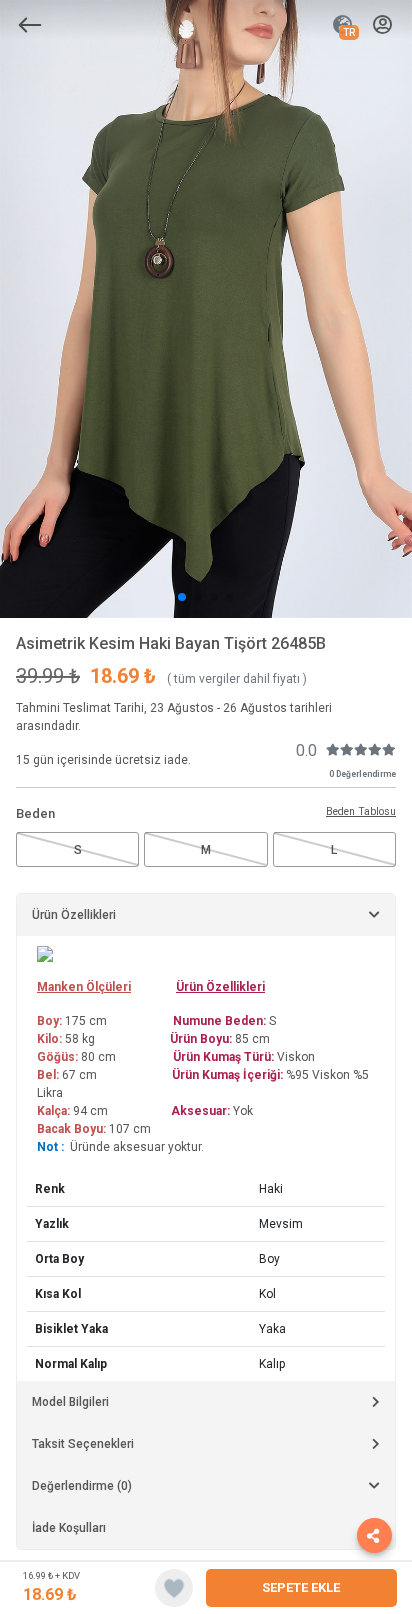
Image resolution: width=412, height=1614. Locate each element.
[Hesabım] (382, 25)
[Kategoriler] (30, 25)
